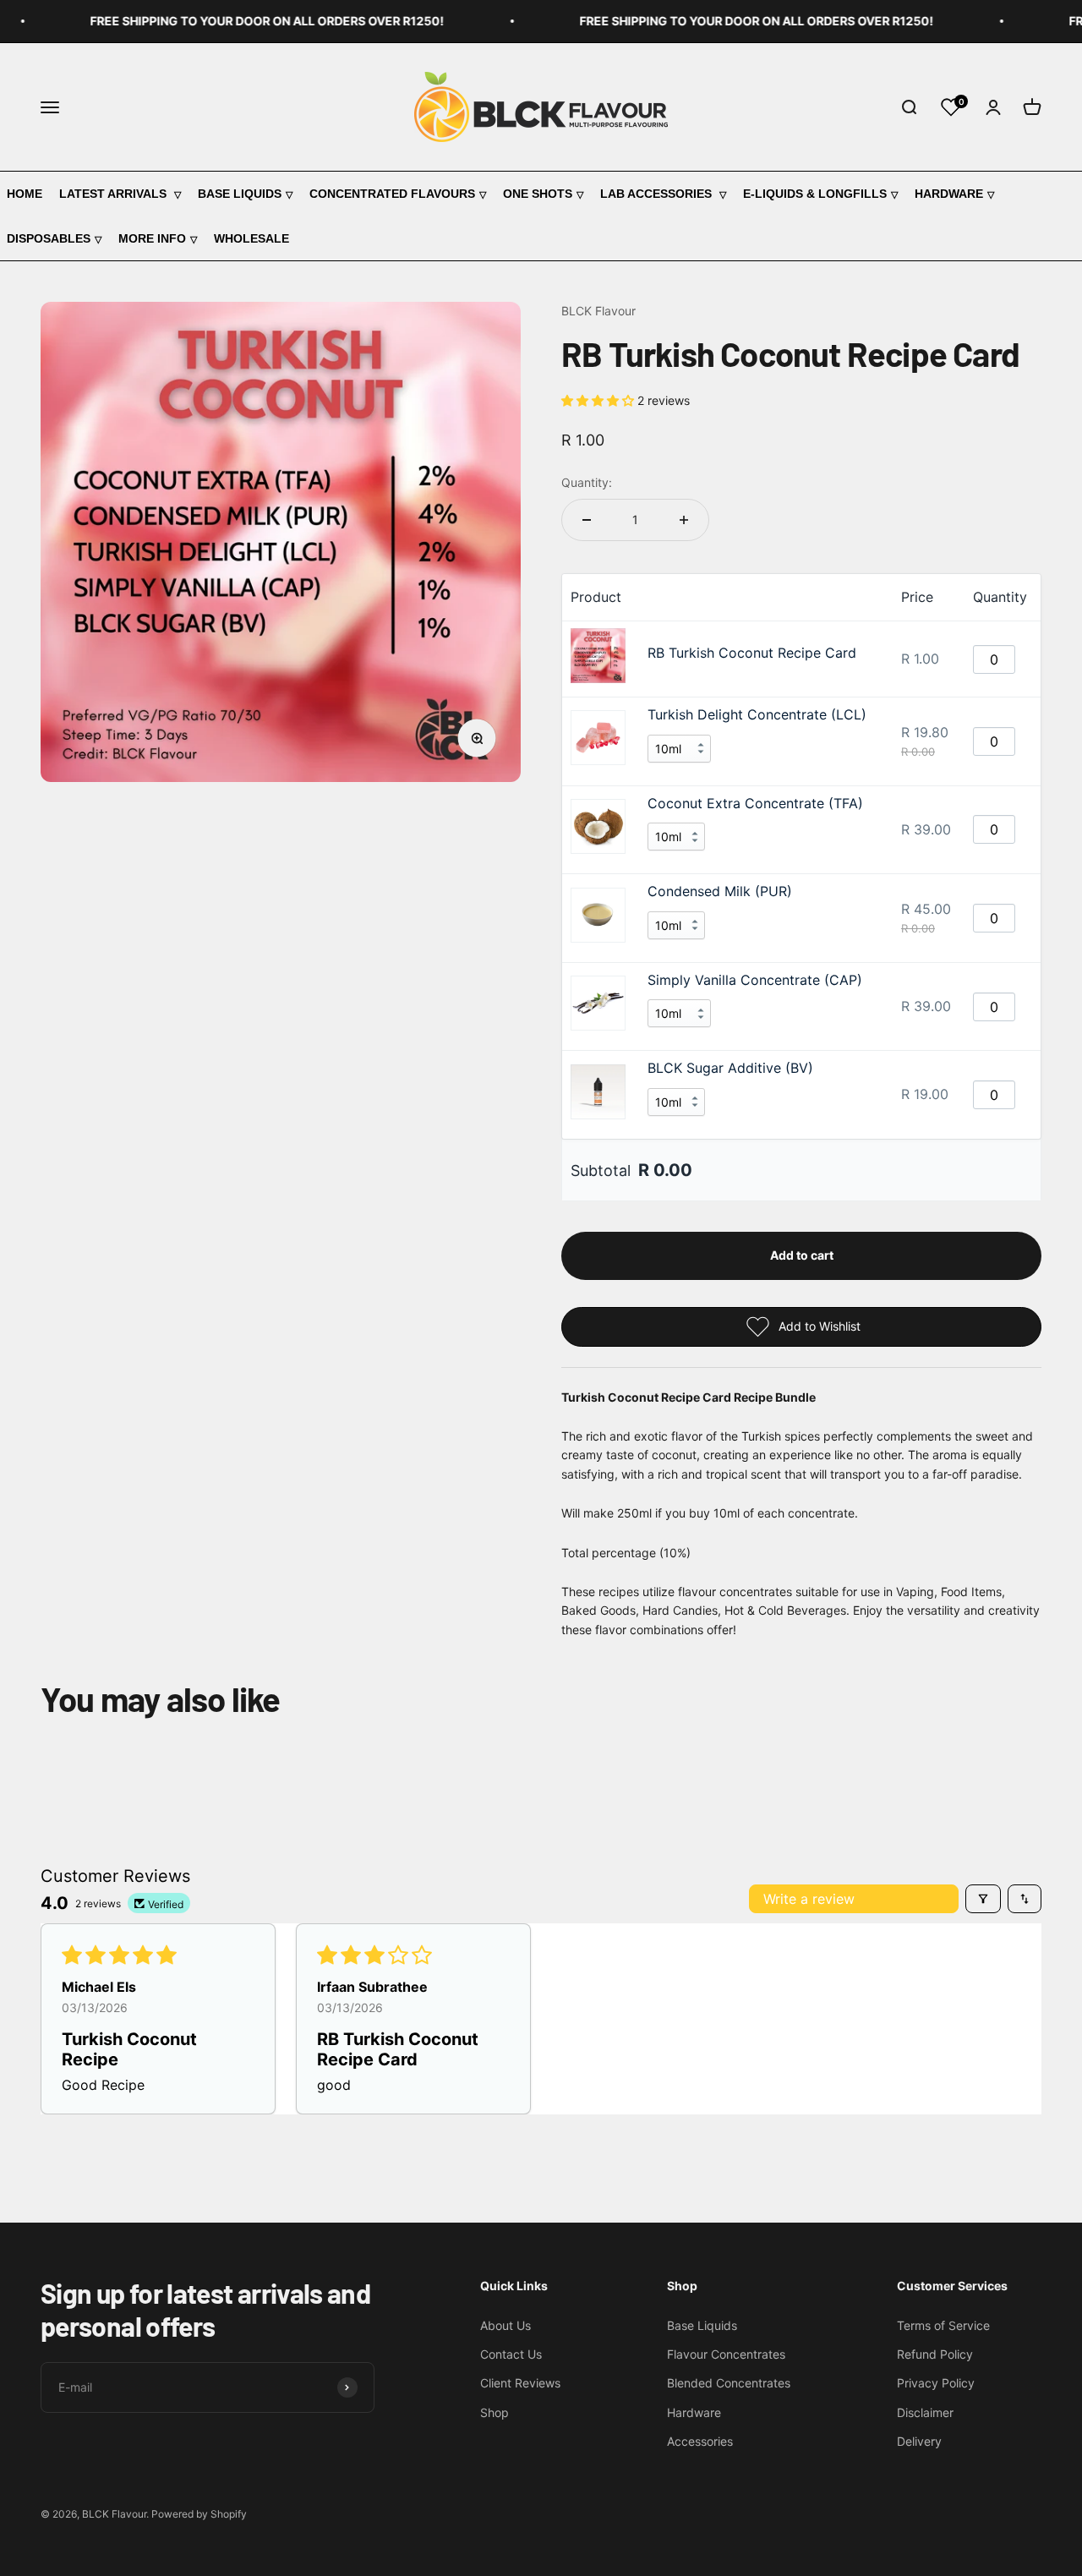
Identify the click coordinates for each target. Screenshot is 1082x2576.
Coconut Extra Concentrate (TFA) (755, 803)
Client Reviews (520, 2383)
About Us (505, 2325)
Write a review (809, 1899)
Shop (495, 2412)
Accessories (700, 2441)
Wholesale (251, 238)
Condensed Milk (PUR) (720, 891)
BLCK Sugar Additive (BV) (730, 1068)
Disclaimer (925, 2412)
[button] (599, 400)
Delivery (919, 2441)
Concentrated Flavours (392, 194)
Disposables (49, 238)
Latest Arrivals (115, 194)
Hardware (949, 194)
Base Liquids (240, 194)
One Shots (538, 194)
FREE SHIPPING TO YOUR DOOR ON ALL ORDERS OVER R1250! (246, 21)
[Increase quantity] (684, 520)
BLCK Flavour (598, 311)
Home (25, 194)
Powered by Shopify (199, 2514)
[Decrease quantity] (587, 520)
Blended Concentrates (729, 2383)
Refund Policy (935, 2354)
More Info (152, 238)
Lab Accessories (658, 194)
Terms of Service (943, 2325)
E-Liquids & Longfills (815, 194)
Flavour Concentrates (726, 2354)
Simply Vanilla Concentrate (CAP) (755, 980)
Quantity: (587, 482)
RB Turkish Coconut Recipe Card (752, 653)
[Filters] (983, 1899)
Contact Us (511, 2354)
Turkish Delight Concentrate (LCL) (757, 714)
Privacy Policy (936, 2383)
